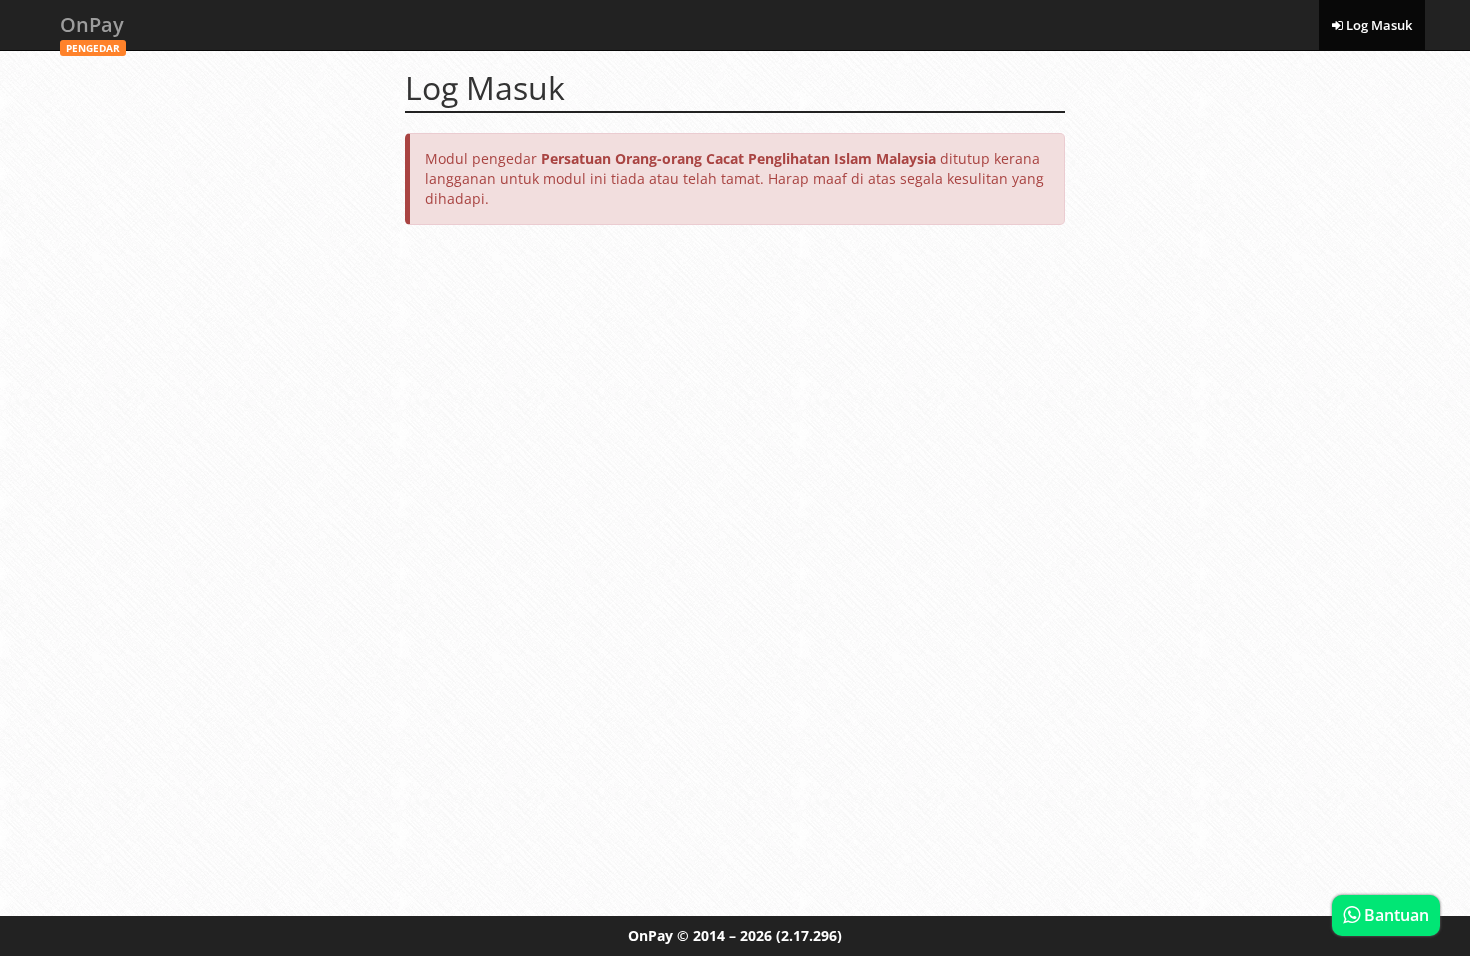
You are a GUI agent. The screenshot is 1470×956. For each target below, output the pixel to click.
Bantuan (1394, 915)
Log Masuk (1377, 25)
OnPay (92, 30)
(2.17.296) (809, 935)
